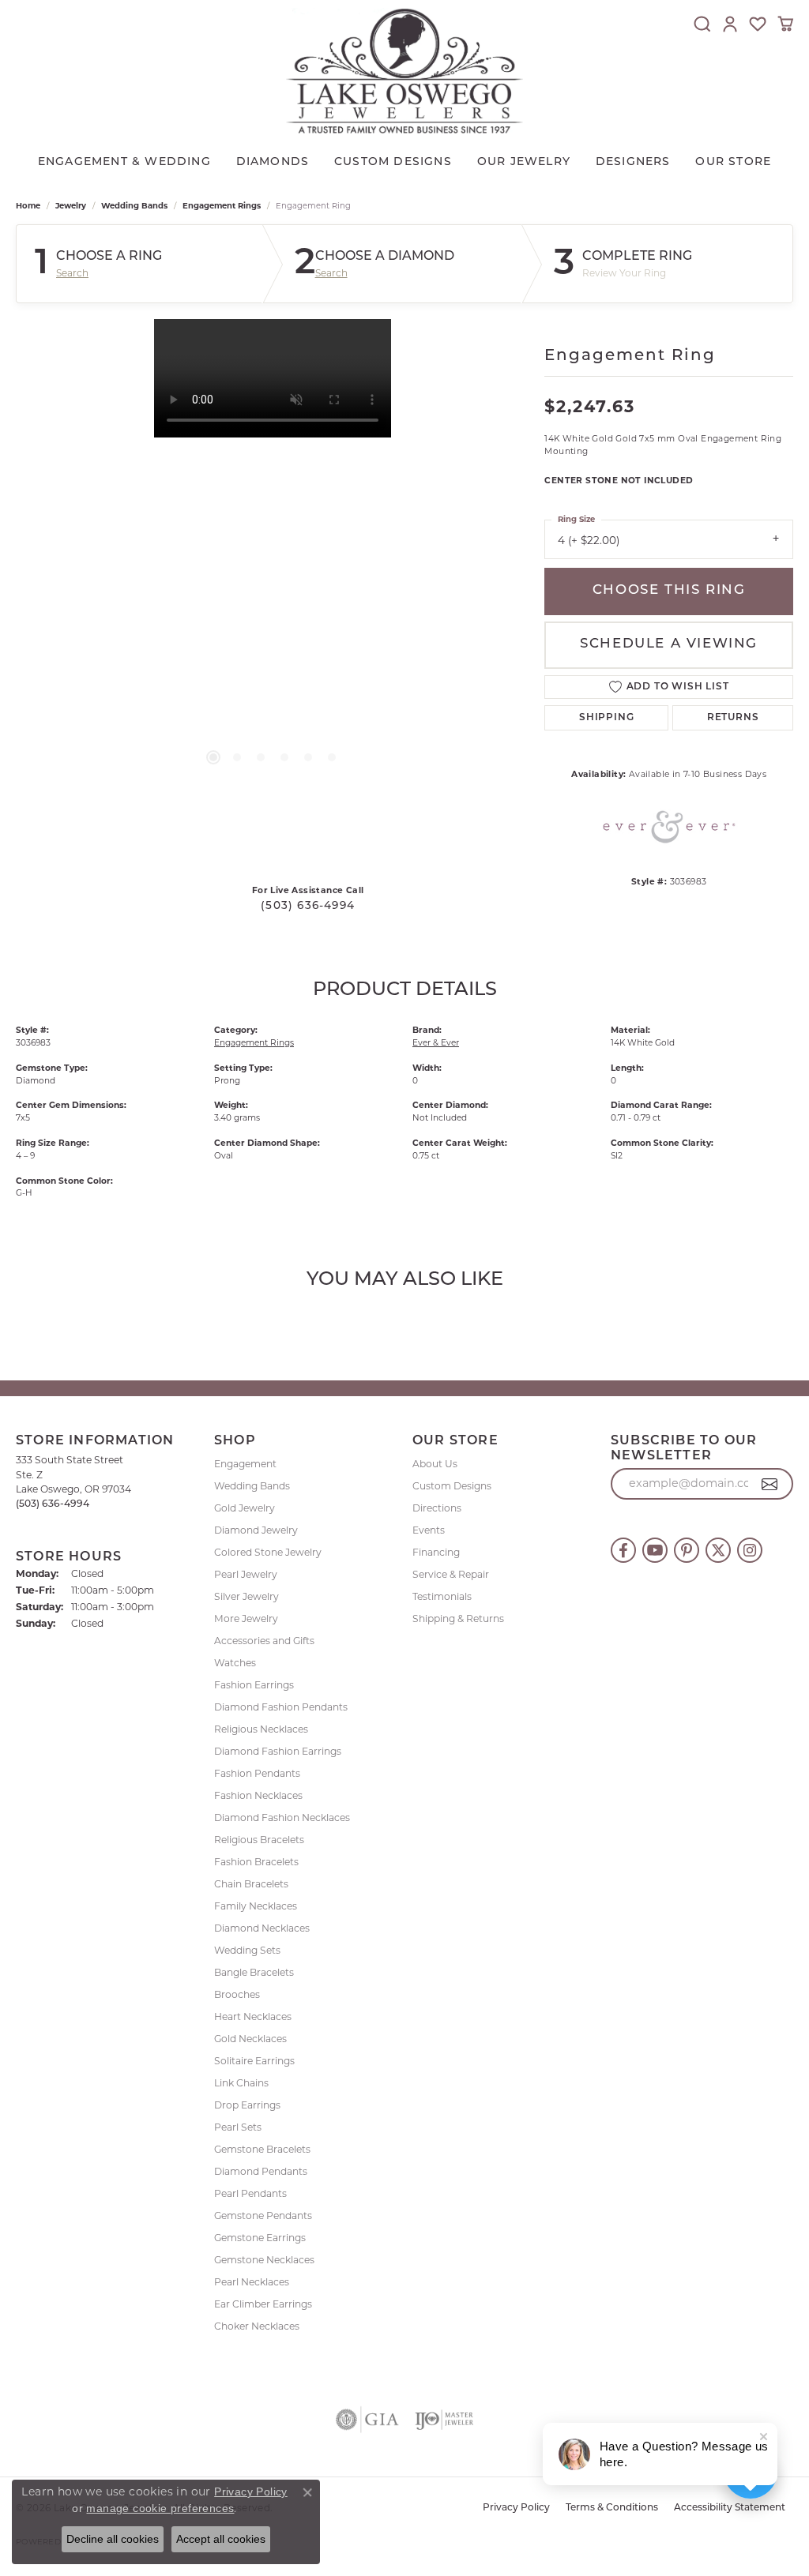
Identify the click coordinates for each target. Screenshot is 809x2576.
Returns (733, 718)
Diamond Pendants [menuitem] (261, 2171)
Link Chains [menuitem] (241, 2083)
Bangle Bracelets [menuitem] (254, 1972)
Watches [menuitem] (235, 1663)
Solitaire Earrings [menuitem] (254, 2061)
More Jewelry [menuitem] (246, 1618)
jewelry (71, 206)
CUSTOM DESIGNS (393, 162)
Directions (437, 1508)
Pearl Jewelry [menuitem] (246, 1574)
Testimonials (442, 1596)
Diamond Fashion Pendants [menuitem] (281, 1707)
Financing (436, 1552)
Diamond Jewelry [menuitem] (256, 1530)
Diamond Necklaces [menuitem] (262, 1928)
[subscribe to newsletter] (770, 1484)
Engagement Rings (222, 206)
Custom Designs (452, 1486)
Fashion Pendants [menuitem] (257, 1773)
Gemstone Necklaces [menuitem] (264, 2260)
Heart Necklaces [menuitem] (253, 2016)
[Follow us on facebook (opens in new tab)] (623, 1550)
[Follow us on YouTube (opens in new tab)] (655, 1550)
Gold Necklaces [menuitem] (250, 2039)
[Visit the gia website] (367, 2420)
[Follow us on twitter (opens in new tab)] (718, 1550)
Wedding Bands (134, 206)
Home (28, 206)
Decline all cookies (113, 2539)
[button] (702, 24)
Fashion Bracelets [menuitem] (256, 1862)
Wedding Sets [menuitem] (247, 1950)
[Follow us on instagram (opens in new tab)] (750, 1550)
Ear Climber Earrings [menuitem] (263, 2304)
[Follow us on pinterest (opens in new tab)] (687, 1550)
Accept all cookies (221, 2539)
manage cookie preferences (160, 2508)
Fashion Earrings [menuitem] (254, 1685)
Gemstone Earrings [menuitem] (260, 2238)
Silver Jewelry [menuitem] (246, 1596)
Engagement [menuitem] (245, 1464)
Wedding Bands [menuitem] (252, 1486)
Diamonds (273, 162)
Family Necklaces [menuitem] (256, 1906)
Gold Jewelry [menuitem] (245, 1508)
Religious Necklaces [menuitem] (261, 1729)
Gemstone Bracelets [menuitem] (262, 2149)
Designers (633, 162)
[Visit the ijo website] (444, 2420)
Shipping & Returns (458, 1618)
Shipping (606, 718)
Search (72, 273)
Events (429, 1530)
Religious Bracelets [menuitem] (259, 1840)
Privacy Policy (516, 2508)
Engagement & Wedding (124, 162)
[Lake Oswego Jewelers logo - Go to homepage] (404, 71)
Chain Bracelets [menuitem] (251, 1884)
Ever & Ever (436, 1043)
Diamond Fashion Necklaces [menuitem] (282, 1817)
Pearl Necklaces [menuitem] (252, 2282)
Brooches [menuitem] (237, 1994)
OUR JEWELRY (524, 162)
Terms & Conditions (612, 2508)
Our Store (733, 162)
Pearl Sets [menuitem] (238, 2127)
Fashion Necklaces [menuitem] (258, 1795)
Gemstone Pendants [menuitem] (263, 2216)
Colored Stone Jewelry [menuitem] (268, 1552)
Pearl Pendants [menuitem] (250, 2193)
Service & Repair (451, 1574)
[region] (273, 556)
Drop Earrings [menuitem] (247, 2105)
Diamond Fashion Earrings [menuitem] (278, 1751)
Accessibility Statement (730, 2508)
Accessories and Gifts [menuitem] (264, 1641)
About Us (435, 1464)
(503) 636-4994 (308, 906)
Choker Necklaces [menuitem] (257, 2326)
